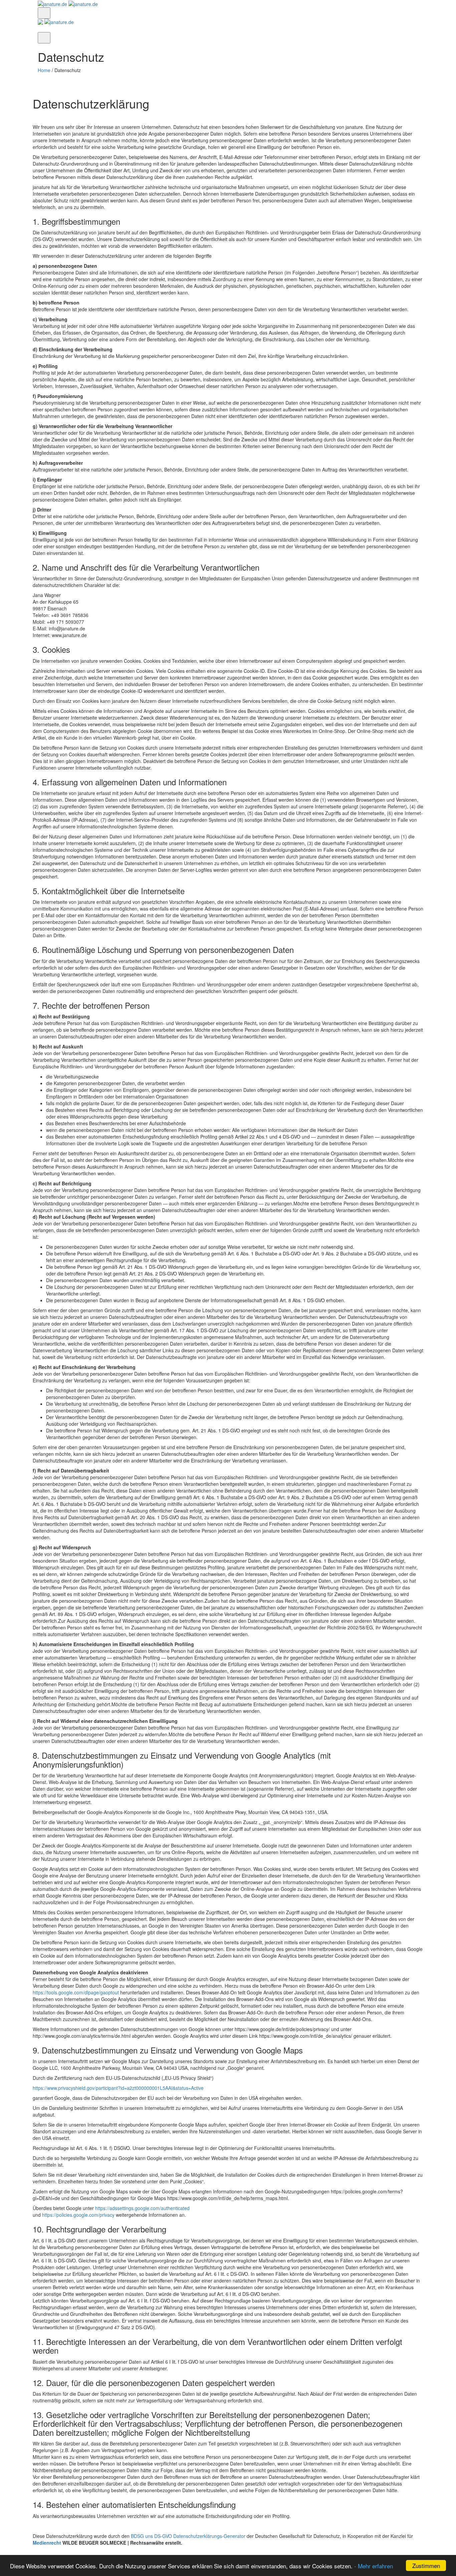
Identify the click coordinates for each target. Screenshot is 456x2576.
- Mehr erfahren (374, 2566)
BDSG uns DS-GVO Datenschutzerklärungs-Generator (188, 2536)
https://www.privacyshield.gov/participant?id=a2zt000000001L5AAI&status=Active (118, 2088)
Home (44, 70)
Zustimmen (426, 2565)
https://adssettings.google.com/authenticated (142, 2208)
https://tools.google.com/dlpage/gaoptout (76, 1992)
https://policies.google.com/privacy (78, 2215)
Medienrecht (47, 2543)
